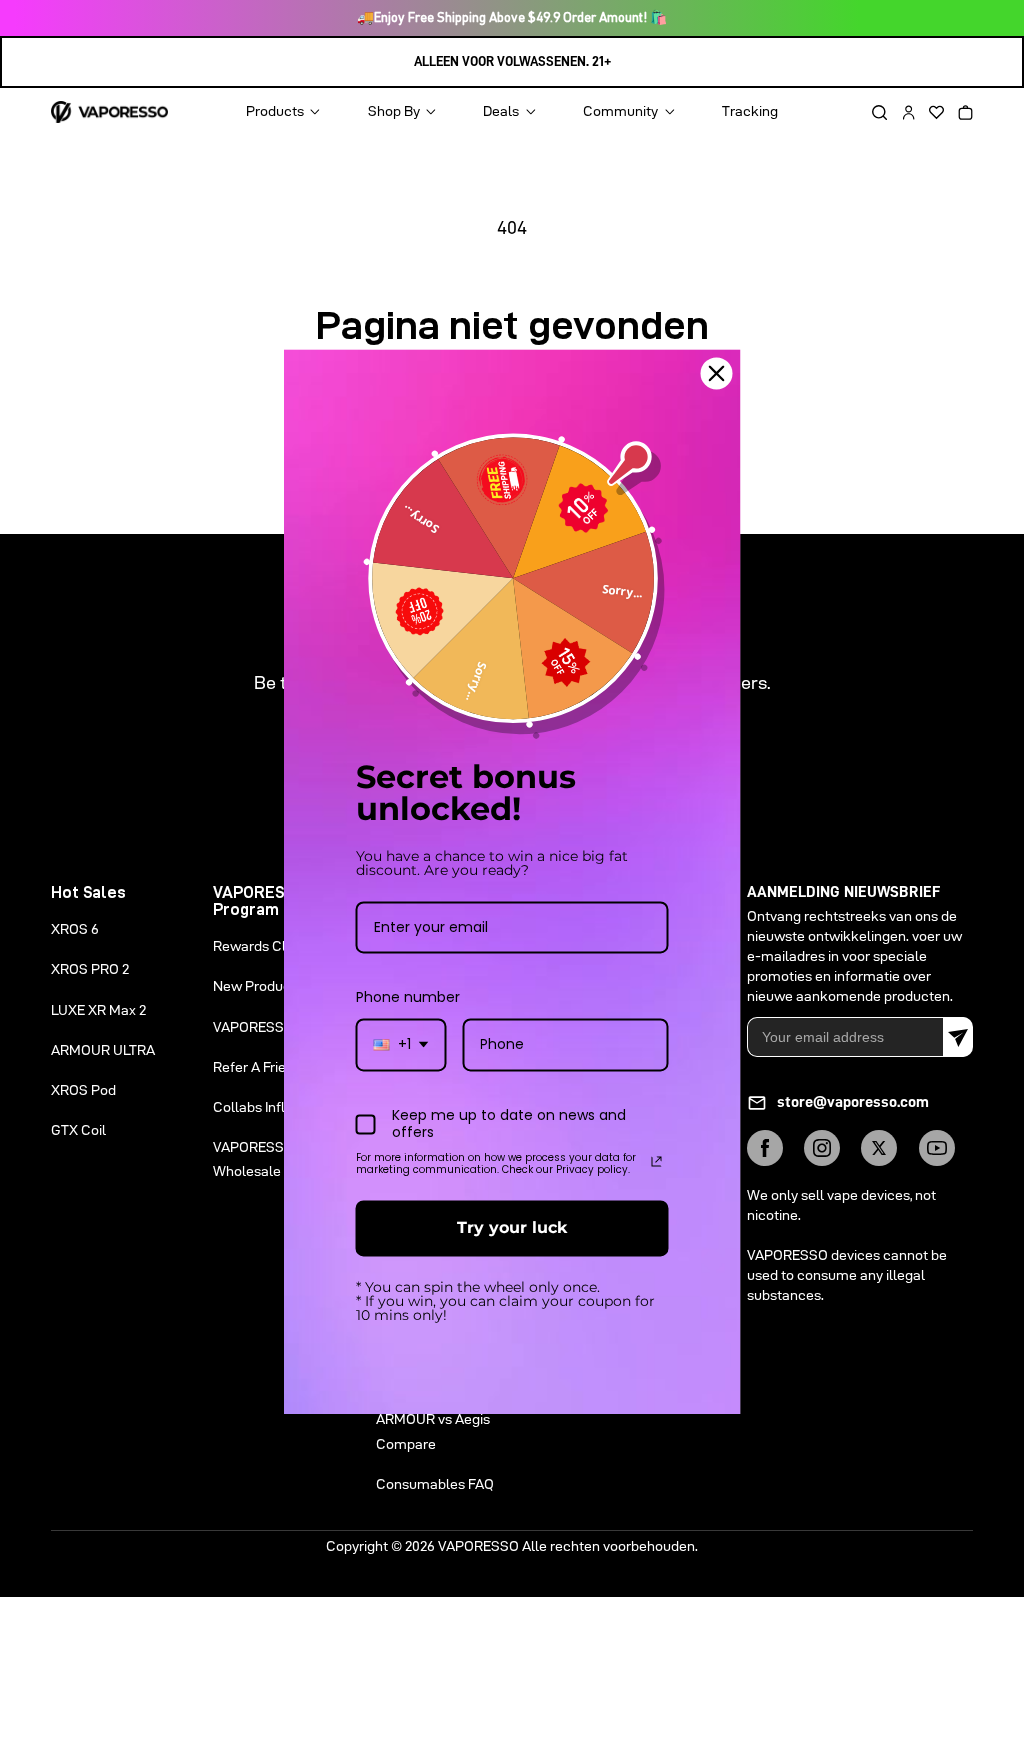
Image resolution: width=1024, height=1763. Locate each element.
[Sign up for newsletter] (958, 1037)
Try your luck (512, 1228)
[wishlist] (930, 112)
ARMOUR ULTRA (103, 1050)
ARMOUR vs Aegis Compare (433, 1431)
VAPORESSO (478, 1546)
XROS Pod (83, 1090)
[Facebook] (765, 1148)
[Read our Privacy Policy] (657, 1162)
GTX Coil (78, 1130)
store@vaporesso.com (853, 1102)
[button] (872, 112)
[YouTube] (937, 1148)
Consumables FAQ (435, 1484)
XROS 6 (75, 929)
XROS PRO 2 (90, 969)
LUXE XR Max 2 (98, 1010)
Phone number (408, 998)
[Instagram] (822, 1148)
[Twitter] (879, 1148)
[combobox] (401, 1045)
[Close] (717, 373)
